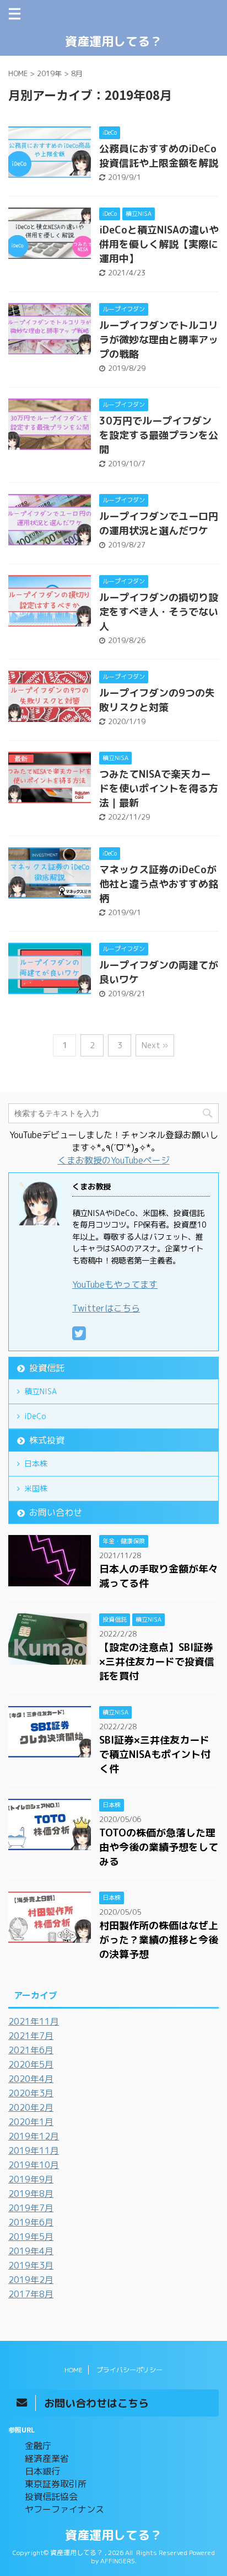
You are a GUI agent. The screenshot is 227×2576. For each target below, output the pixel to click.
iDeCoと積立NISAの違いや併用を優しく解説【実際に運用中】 (159, 244)
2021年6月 (31, 2050)
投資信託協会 (51, 2497)
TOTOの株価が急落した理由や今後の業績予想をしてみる (159, 1847)
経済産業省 (47, 2458)
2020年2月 (31, 2107)
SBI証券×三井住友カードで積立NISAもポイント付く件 (155, 1754)
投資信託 (47, 1368)
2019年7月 (31, 2208)
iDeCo (35, 1416)
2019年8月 (31, 2193)
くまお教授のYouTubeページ (114, 1160)
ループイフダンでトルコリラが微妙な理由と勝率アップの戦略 (159, 340)
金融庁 (38, 2446)
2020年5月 (31, 2064)
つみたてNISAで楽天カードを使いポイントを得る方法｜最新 (159, 788)
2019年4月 (31, 2251)
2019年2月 (31, 2280)
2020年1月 (31, 2122)
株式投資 (47, 1440)
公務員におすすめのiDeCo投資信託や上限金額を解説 (159, 156)
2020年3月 (31, 2093)
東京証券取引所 (56, 2484)
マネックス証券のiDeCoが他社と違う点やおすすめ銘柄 (159, 884)
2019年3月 (31, 2265)
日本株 (36, 1464)
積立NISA (40, 1391)
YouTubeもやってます (115, 1284)
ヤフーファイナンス (64, 2509)
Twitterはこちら (106, 1308)
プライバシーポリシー (129, 2370)
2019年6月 (31, 2222)
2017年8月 (31, 2294)
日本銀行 (42, 2471)
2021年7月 (31, 2036)
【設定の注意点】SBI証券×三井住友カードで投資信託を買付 (157, 1662)
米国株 (36, 1488)
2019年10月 (34, 2165)
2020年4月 (31, 2079)
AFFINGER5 (118, 2561)
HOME (74, 2370)
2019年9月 (31, 2179)
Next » (155, 1045)
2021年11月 (34, 2021)
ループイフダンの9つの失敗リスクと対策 (157, 700)
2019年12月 (34, 2136)
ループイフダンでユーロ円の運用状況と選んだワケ (159, 524)
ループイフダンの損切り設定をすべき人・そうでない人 (159, 612)
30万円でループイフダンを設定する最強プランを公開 (159, 435)
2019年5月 (31, 2237)
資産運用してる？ (113, 41)
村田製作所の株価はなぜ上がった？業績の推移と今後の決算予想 (159, 1940)
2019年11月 (34, 2150)
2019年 (49, 73)
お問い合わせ (56, 1512)
